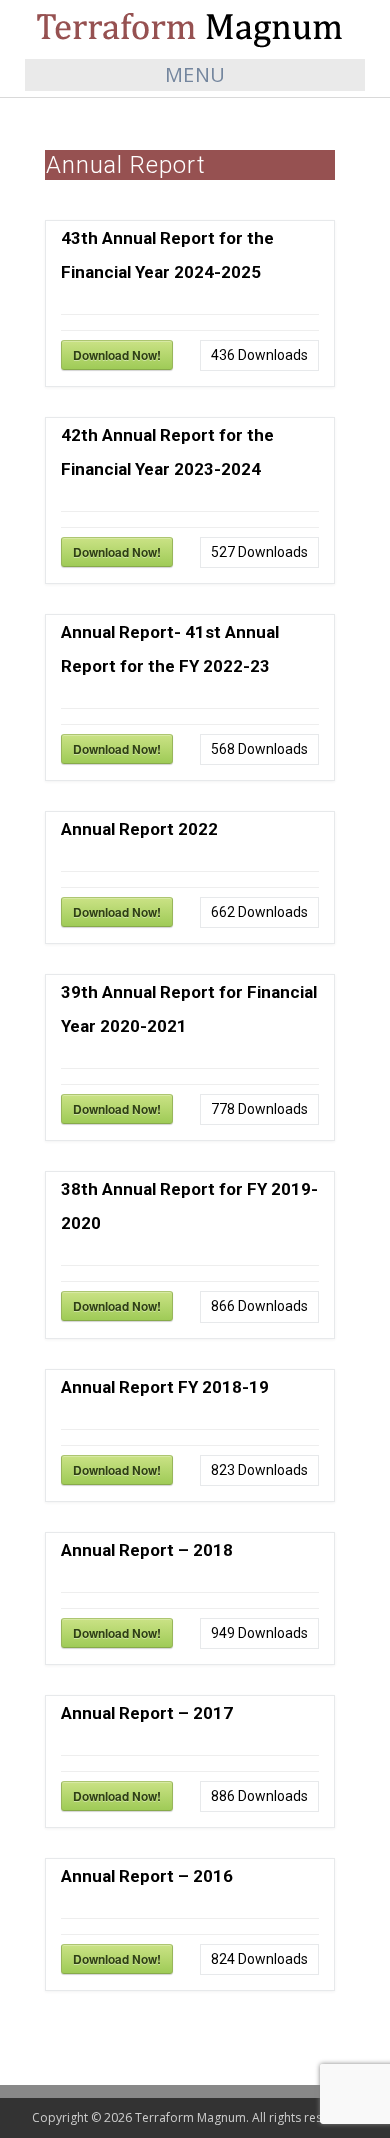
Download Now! (117, 355)
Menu (195, 74)
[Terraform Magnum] (195, 28)
